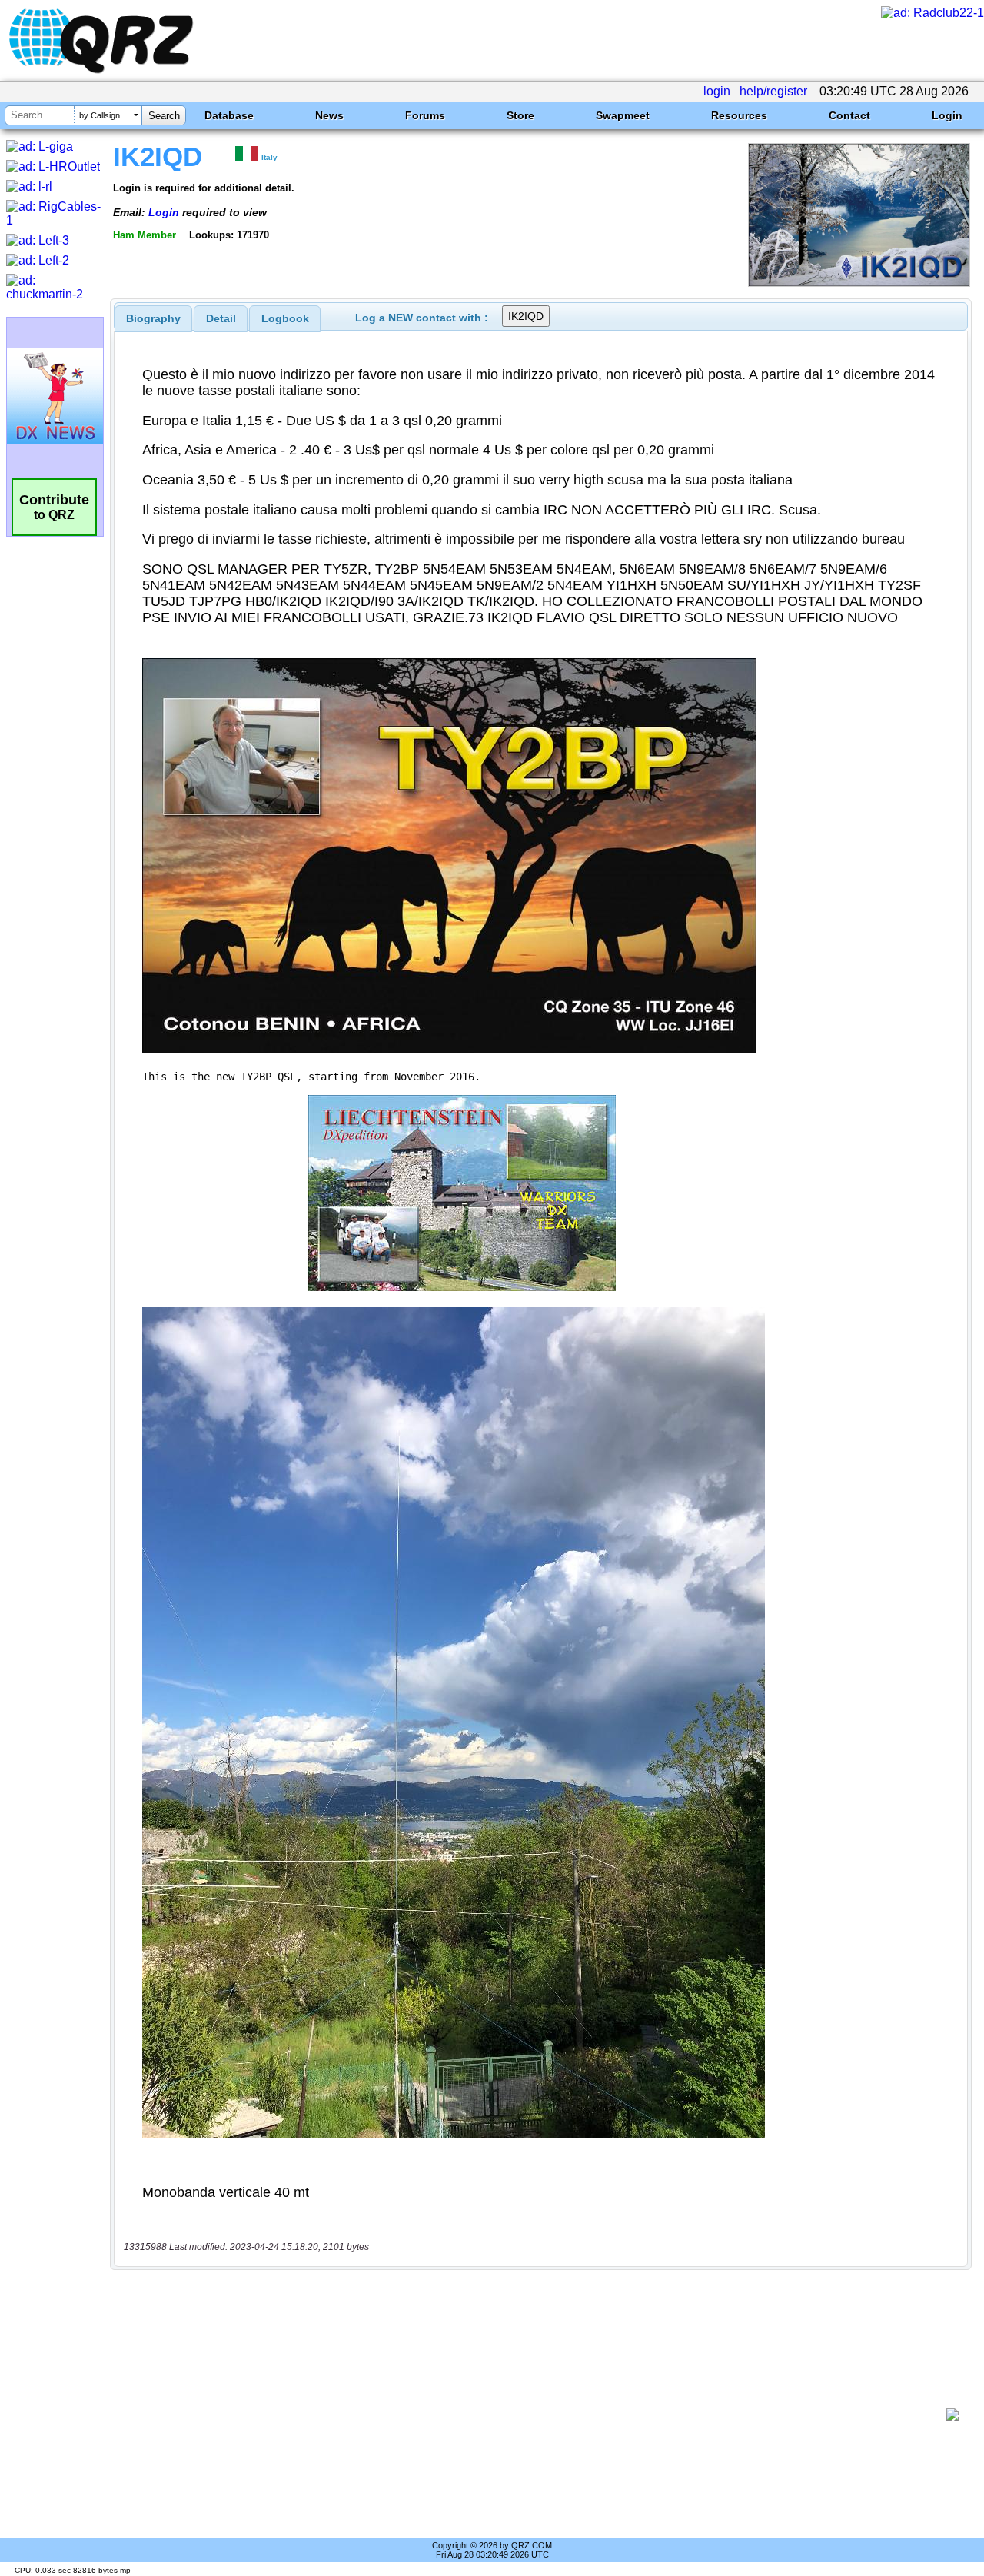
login (717, 91)
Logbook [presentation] (285, 318)
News (329, 115)
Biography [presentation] (153, 318)
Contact (849, 115)
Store (520, 115)
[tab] (153, 318)
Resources (739, 115)
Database (229, 115)
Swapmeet (623, 115)
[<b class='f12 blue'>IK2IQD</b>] (859, 283)
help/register (773, 91)
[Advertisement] (534, 2415)
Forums (425, 115)
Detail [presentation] (221, 318)
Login (947, 115)
